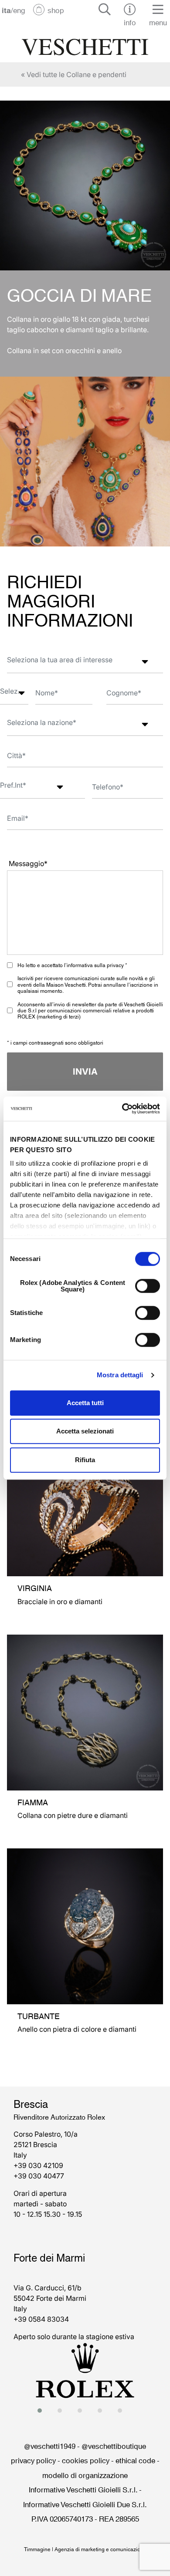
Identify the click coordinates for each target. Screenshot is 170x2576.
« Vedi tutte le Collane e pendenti (74, 74)
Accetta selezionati (85, 1431)
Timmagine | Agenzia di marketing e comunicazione (85, 2549)
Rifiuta (85, 1460)
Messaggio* (28, 863)
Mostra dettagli (120, 1375)
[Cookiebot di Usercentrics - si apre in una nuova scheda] (122, 1109)
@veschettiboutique (114, 2445)
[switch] (148, 1286)
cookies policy (86, 2460)
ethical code (135, 2460)
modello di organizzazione (85, 2475)
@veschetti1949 (50, 2445)
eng (19, 10)
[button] (42, 2411)
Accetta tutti (85, 1403)
